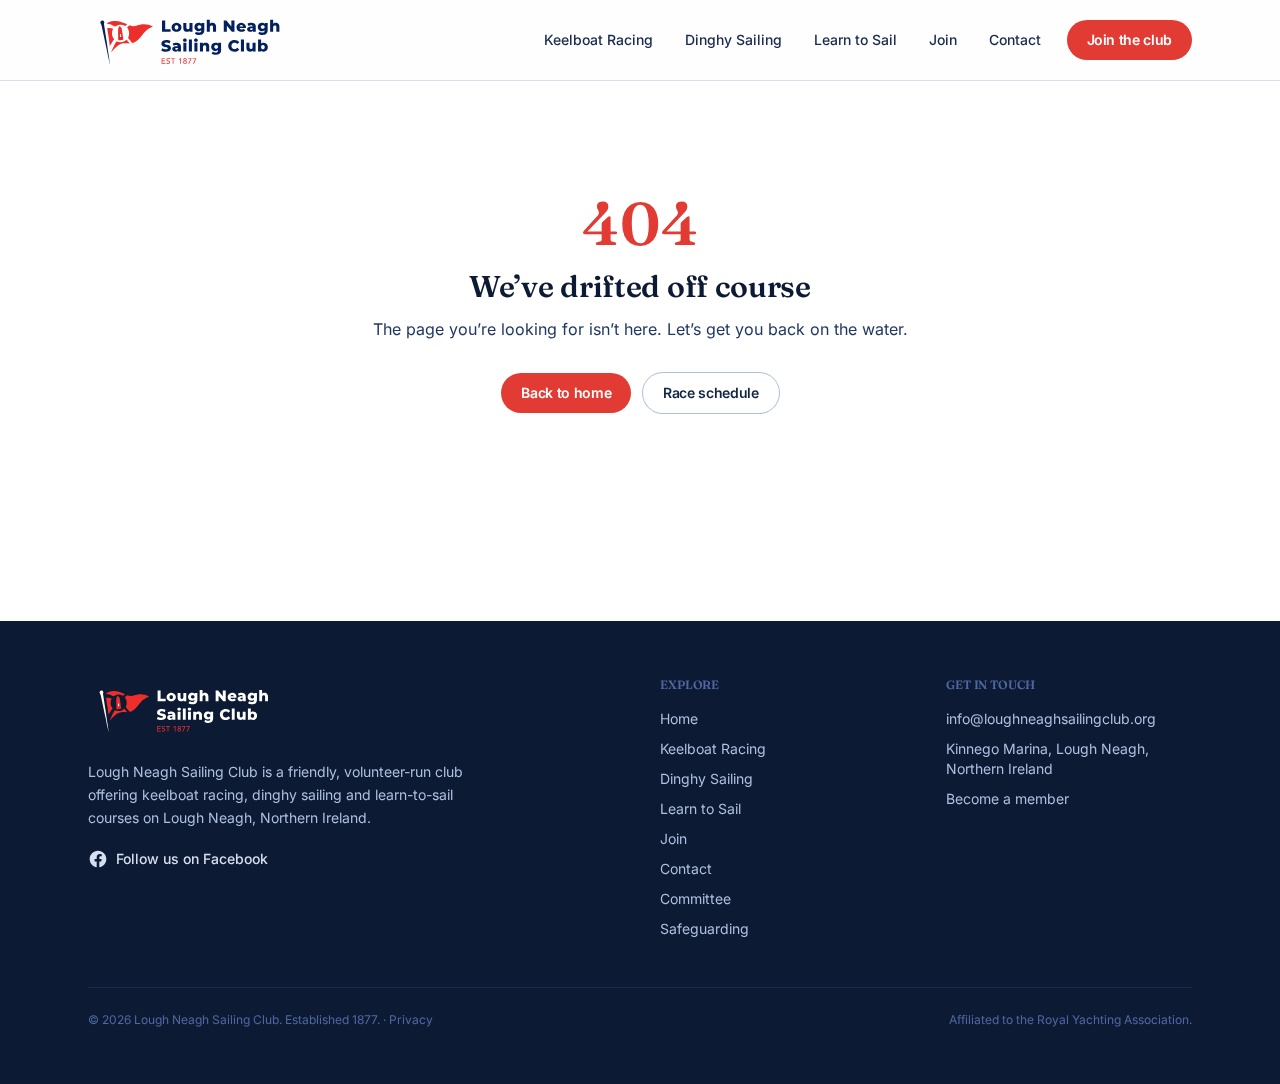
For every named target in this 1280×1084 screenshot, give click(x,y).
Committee (695, 898)
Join (943, 39)
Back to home (566, 392)
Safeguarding (704, 928)
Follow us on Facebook (192, 858)
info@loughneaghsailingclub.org (1051, 718)
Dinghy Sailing (733, 39)
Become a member (1007, 798)
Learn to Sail (855, 39)
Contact (1015, 39)
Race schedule (710, 392)
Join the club (1129, 39)
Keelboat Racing (598, 39)
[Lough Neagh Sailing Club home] (188, 40)
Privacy (411, 1019)
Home (679, 718)
